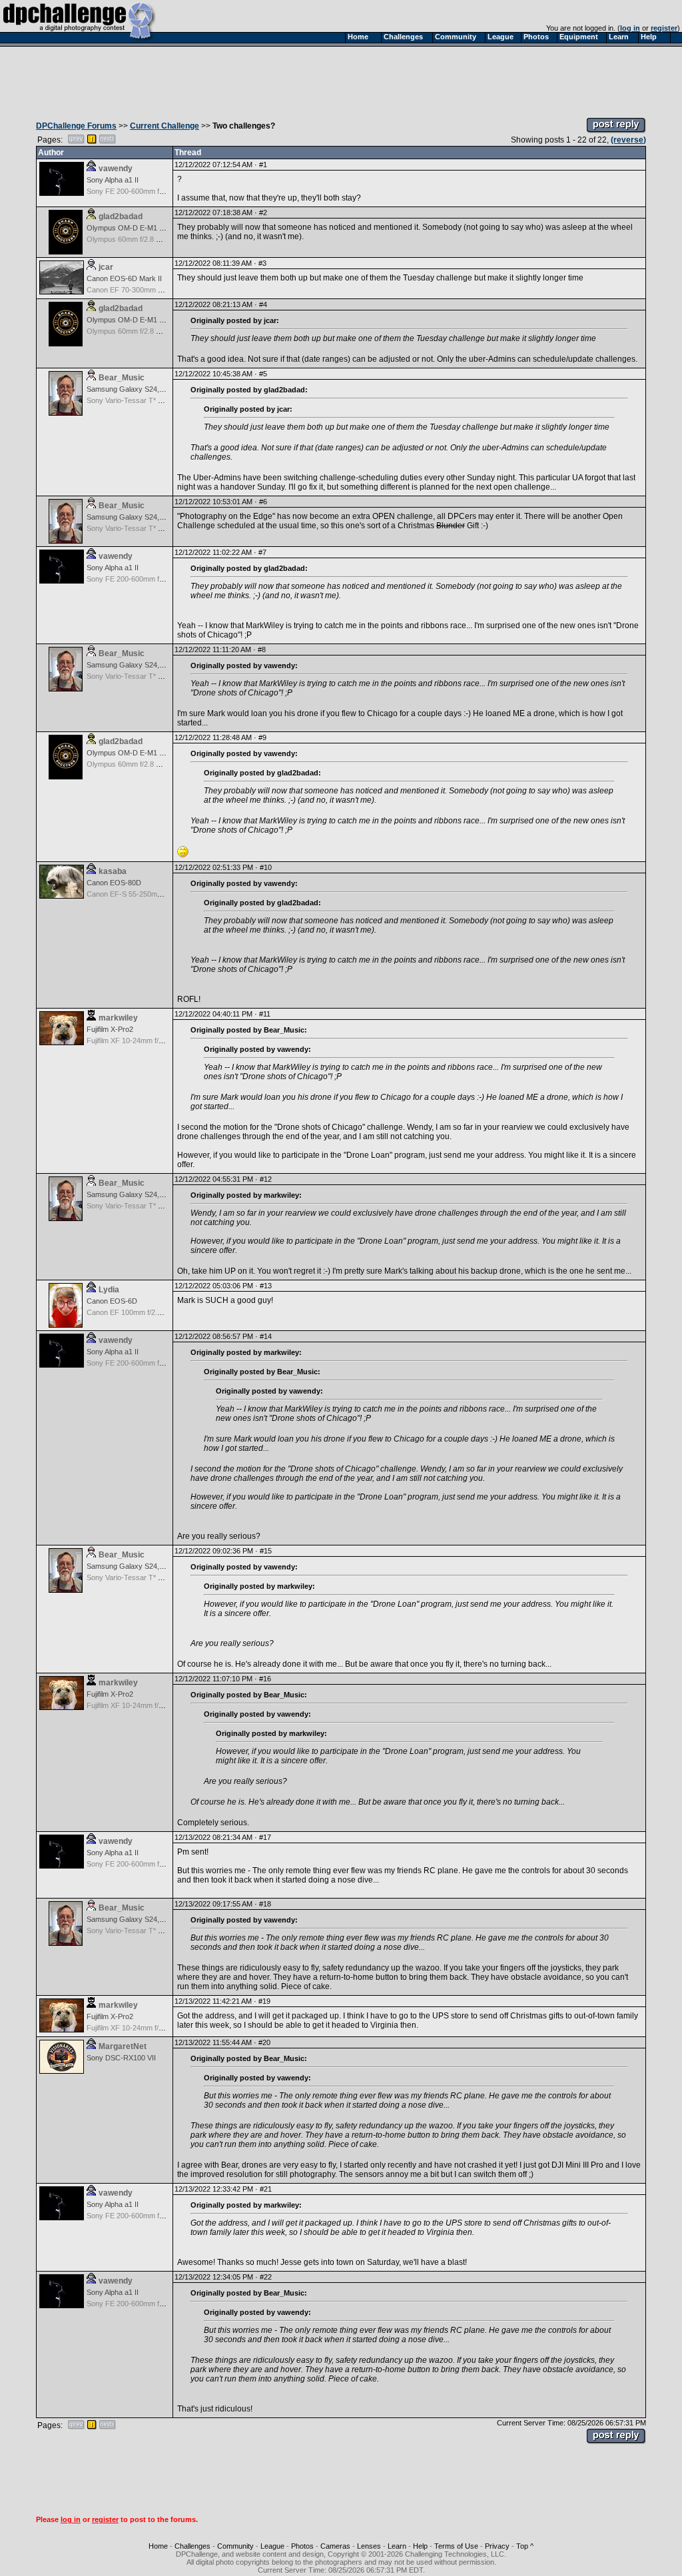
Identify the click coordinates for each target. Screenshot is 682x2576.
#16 (265, 1679)
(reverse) (628, 140)
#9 (262, 737)
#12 (266, 1179)
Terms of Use (456, 2546)
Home (158, 2546)
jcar (106, 267)
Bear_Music (122, 378)
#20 (264, 2042)
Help (420, 2546)
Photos (302, 2546)
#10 (266, 867)
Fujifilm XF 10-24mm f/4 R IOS (136, 1041)
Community (235, 2546)
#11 (265, 1014)
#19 (264, 2001)
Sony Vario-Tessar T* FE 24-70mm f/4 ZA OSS (162, 400)
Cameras (335, 2546)
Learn (397, 2546)
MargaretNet (123, 2046)
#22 (266, 2277)
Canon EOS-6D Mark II (124, 278)
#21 (266, 2189)
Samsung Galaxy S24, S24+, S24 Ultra (149, 389)
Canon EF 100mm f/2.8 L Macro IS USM (152, 1312)
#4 (263, 304)
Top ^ (525, 2546)
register (664, 28)
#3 (262, 263)
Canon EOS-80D (114, 883)
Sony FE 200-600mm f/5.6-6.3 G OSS (148, 191)
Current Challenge (165, 126)
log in (630, 28)
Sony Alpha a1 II (113, 180)
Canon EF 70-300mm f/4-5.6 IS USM (146, 290)
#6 (263, 502)
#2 (263, 213)
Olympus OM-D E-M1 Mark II (134, 228)
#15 (266, 1551)
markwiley (118, 1018)
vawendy (116, 169)
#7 (262, 552)
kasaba (113, 871)
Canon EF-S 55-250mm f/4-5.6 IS (141, 894)
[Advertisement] (341, 79)
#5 (263, 374)
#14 (266, 1336)
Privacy (497, 2546)
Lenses (369, 2546)
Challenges (192, 2546)
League (272, 2546)
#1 (263, 165)
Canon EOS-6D (112, 1301)
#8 (262, 649)
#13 (266, 1286)
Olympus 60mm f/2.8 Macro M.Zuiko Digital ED (162, 239)
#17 (265, 1837)
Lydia (109, 1290)
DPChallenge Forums (76, 126)
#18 (265, 1904)
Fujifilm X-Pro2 (110, 1029)
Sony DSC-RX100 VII (121, 2058)
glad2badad (121, 216)
